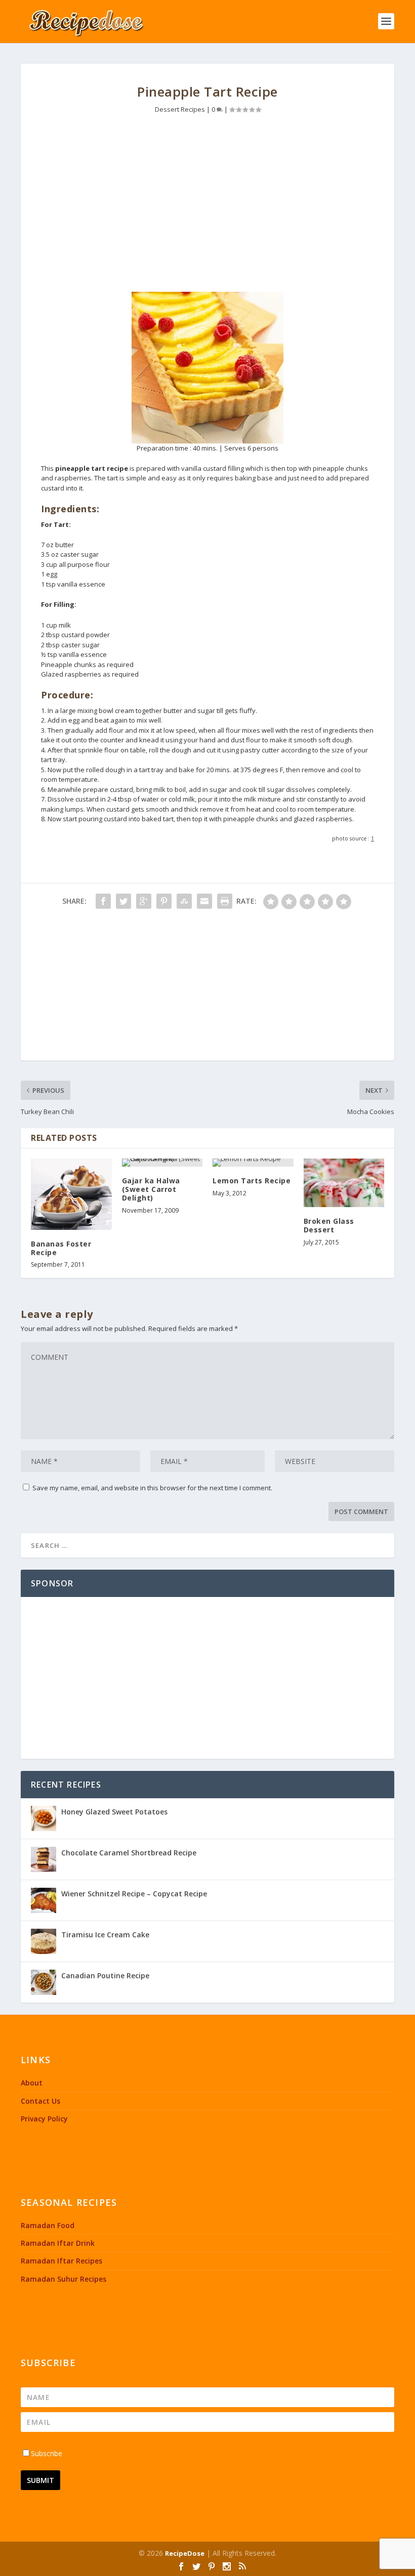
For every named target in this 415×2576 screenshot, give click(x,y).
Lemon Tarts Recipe (252, 1181)
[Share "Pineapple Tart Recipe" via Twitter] (123, 901)
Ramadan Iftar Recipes (61, 2261)
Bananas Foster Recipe (61, 1248)
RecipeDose (185, 2553)
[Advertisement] (207, 206)
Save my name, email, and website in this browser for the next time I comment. (152, 1488)
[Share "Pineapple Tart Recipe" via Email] (204, 901)
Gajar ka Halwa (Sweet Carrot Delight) (151, 1189)
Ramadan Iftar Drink (58, 2243)
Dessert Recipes (180, 109)
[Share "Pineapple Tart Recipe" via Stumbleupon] (184, 901)
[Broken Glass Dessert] (344, 1183)
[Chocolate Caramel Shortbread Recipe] (44, 1859)
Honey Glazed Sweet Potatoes (114, 1812)
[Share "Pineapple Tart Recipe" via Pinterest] (164, 901)
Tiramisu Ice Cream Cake (105, 1935)
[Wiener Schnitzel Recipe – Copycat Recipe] (44, 1900)
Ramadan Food (48, 2225)
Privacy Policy (44, 2119)
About (32, 2083)
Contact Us (40, 2101)
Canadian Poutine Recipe (105, 1975)
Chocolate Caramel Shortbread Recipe (129, 1853)
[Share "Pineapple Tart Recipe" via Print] (225, 901)
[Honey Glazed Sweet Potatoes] (44, 1818)
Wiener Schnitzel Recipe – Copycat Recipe (134, 1894)
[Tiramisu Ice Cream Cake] (44, 1941)
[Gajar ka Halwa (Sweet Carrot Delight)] (162, 1163)
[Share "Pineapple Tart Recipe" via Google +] (144, 901)
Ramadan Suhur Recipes (64, 2279)
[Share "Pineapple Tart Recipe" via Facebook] (103, 901)
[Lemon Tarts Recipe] (253, 1163)
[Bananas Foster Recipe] (71, 1194)
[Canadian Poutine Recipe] (44, 1982)
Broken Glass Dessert (329, 1225)
